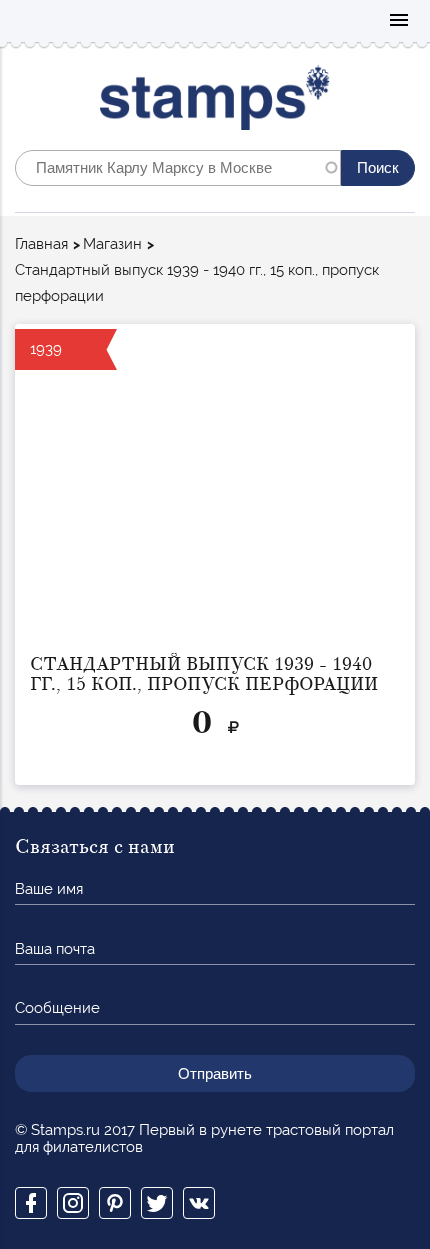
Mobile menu (399, 21)
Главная (41, 244)
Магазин (112, 244)
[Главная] (215, 102)
